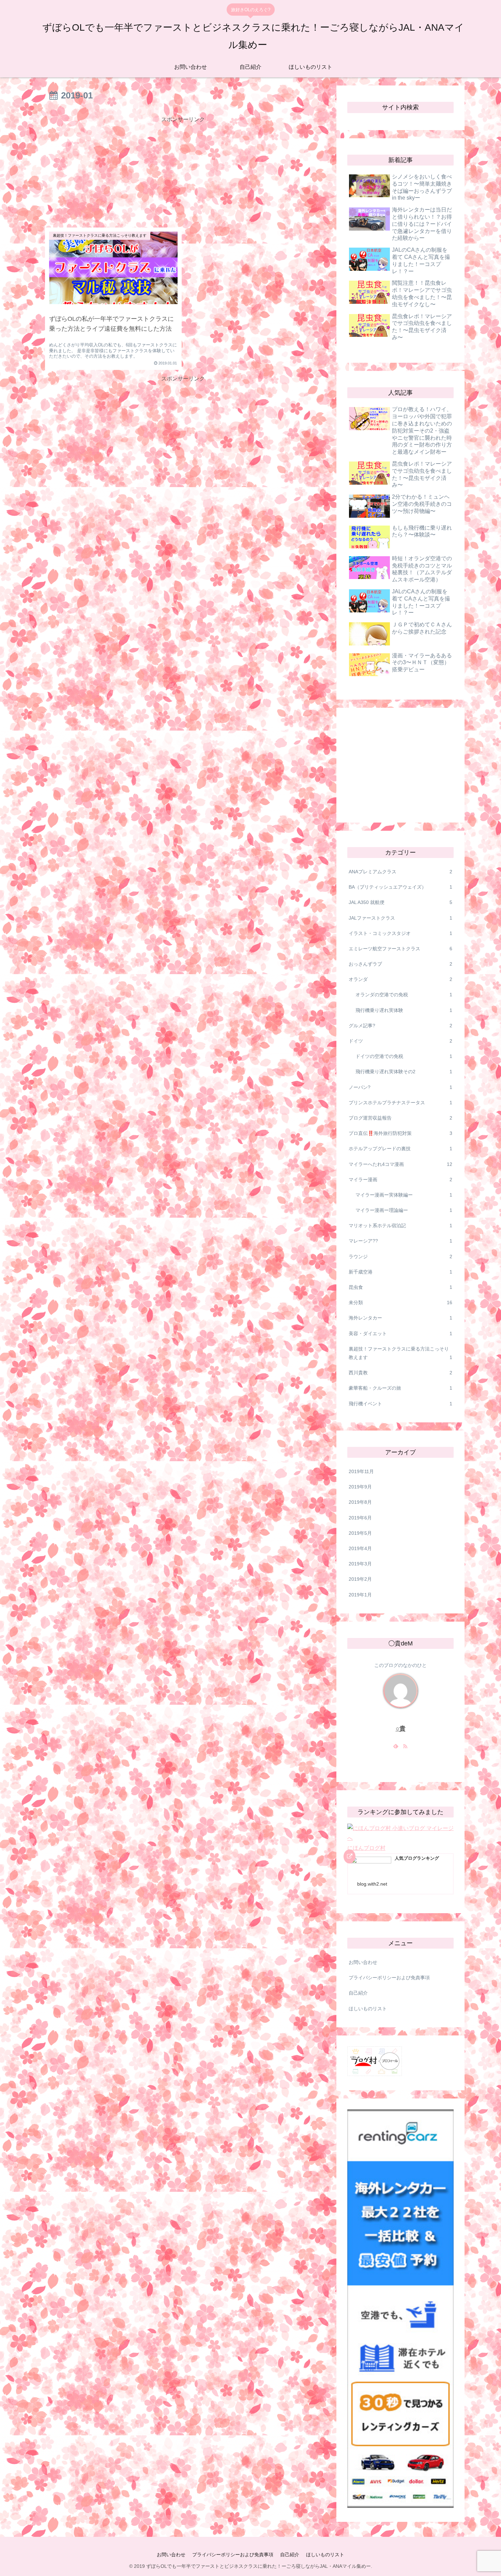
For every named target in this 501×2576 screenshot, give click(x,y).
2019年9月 (360, 1487)
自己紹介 (358, 1993)
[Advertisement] (183, 172)
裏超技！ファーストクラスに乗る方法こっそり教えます (400, 1353)
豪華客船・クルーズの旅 (400, 1388)
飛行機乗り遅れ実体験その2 (404, 1072)
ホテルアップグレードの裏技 (400, 1149)
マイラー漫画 (400, 1180)
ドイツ (400, 1041)
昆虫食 (400, 1287)
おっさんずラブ (400, 964)
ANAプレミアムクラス (400, 872)
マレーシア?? (400, 1241)
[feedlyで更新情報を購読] (396, 1747)
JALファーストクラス (400, 918)
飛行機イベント (400, 1404)
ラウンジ (400, 1256)
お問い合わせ (363, 1962)
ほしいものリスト (368, 2009)
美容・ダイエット (400, 1333)
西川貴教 (400, 1373)
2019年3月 (360, 1564)
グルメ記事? (400, 1026)
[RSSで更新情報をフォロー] (405, 1747)
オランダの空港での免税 (404, 995)
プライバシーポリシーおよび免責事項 (389, 1978)
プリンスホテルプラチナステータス (400, 1103)
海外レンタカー (400, 1318)
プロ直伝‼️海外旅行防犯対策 (400, 1133)
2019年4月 (360, 1548)
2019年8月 (360, 1502)
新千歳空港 (400, 1272)
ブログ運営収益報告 (400, 1118)
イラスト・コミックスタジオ (400, 933)
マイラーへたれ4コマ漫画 (400, 1164)
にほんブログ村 (366, 1848)
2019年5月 (360, 1533)
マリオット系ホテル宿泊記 (400, 1225)
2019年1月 (360, 1595)
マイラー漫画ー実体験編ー (404, 1195)
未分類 (400, 1302)
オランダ (400, 979)
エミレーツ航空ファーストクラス (400, 949)
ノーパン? (400, 1087)
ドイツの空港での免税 (404, 1056)
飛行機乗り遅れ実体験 (404, 1010)
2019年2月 (360, 1579)
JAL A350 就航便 (400, 902)
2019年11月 (361, 1471)
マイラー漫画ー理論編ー (404, 1210)
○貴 (401, 1729)
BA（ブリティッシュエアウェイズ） (400, 887)
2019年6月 (360, 1518)
